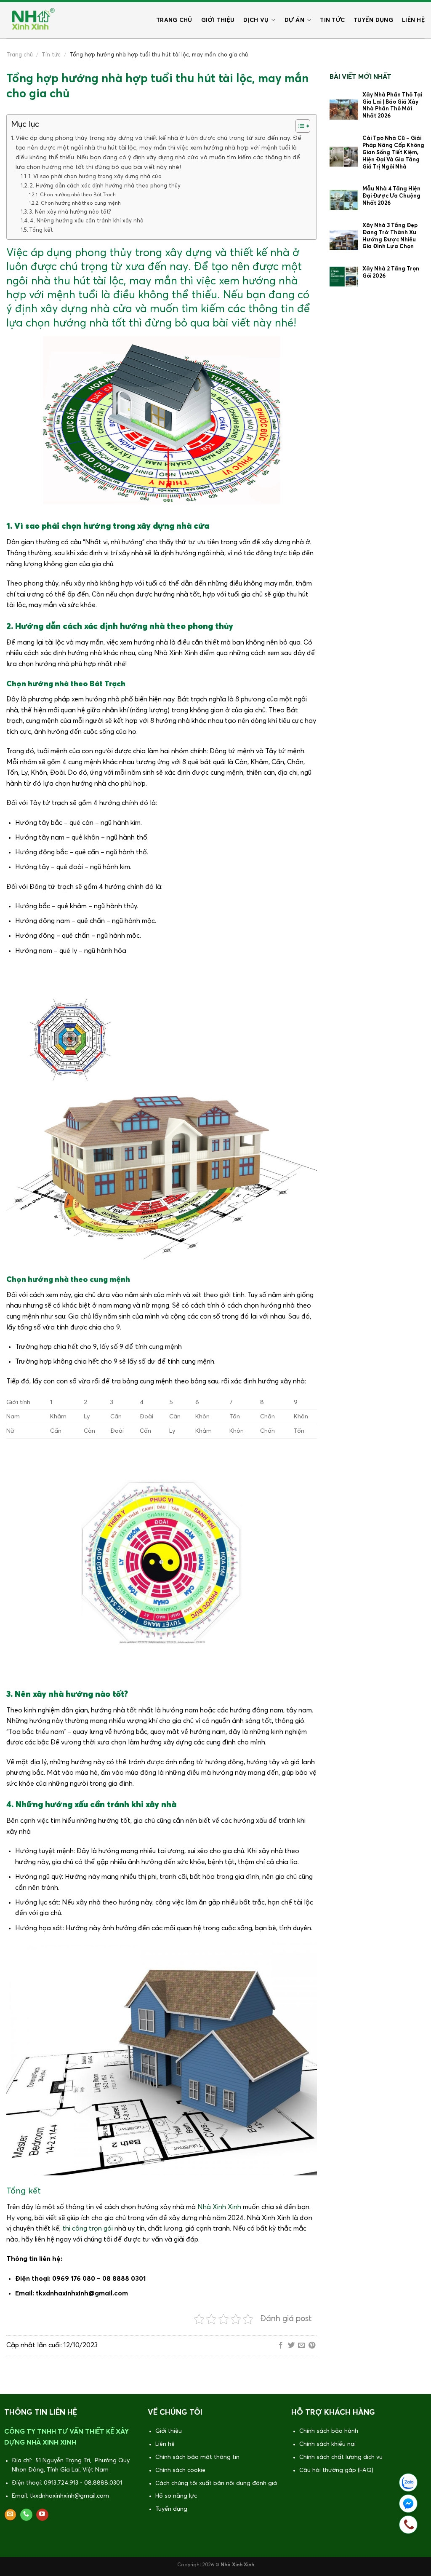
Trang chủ (174, 20)
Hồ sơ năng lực (176, 2496)
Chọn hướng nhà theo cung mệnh (81, 203)
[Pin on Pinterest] (312, 2346)
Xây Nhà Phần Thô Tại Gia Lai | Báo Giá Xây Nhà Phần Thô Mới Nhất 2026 (392, 106)
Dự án (294, 20)
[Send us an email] (10, 2515)
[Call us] (26, 2515)
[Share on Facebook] (281, 2346)
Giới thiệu (218, 20)
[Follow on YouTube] (42, 2515)
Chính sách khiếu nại (327, 2444)
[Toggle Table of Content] (299, 126)
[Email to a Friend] (301, 2346)
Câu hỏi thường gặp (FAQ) (336, 2470)
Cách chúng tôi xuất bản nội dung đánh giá (216, 2483)
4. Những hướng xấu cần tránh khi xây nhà (87, 221)
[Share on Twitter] (291, 2346)
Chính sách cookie (180, 2470)
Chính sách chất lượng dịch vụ (341, 2457)
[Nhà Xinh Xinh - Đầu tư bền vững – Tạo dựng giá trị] (32, 20)
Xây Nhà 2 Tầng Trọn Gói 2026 (391, 273)
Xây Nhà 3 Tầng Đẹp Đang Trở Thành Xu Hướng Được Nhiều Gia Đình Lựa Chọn (390, 236)
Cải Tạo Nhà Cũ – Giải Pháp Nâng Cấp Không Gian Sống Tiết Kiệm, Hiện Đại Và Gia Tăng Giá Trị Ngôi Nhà (393, 153)
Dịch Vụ (256, 20)
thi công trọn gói (87, 2228)
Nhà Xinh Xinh (219, 2207)
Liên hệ (413, 20)
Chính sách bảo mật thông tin (197, 2457)
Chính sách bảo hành (329, 2431)
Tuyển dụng (373, 20)
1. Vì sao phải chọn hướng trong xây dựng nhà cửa (95, 177)
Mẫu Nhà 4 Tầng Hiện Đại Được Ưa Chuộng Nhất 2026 (391, 196)
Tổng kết (41, 230)
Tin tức (332, 20)
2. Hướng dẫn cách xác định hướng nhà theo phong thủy (105, 186)
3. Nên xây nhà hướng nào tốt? (70, 212)
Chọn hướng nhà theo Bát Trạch (78, 195)
